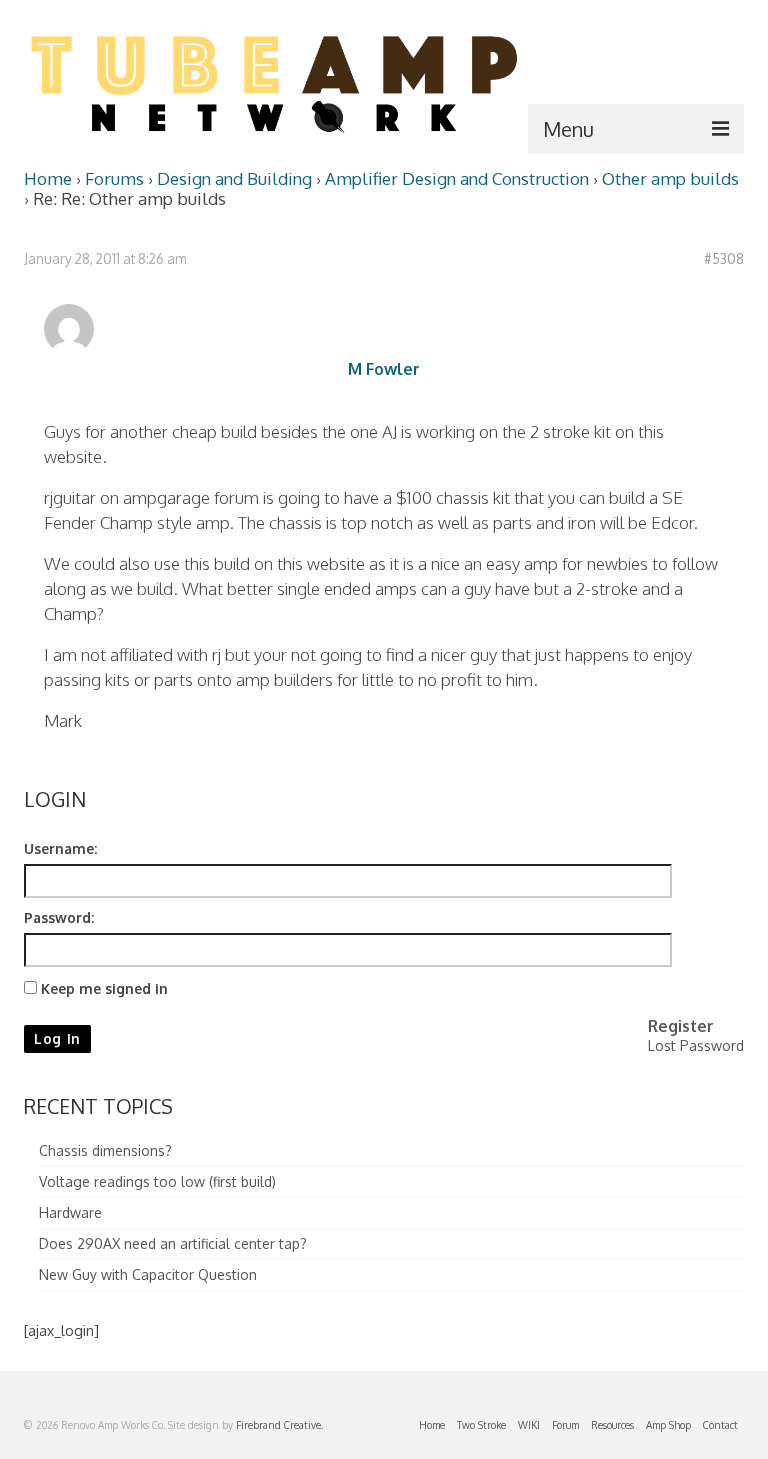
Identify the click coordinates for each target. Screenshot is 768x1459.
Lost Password (696, 1045)
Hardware (70, 1212)
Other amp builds (670, 178)
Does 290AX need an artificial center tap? (173, 1243)
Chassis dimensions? (105, 1150)
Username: (60, 848)
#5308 (724, 258)
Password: (59, 917)
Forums (114, 178)
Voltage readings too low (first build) (157, 1181)
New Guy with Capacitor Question (148, 1274)
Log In (57, 1038)
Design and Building (234, 178)
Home (48, 178)
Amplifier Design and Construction (457, 178)
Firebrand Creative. (279, 1425)
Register (681, 1026)
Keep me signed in (104, 988)
